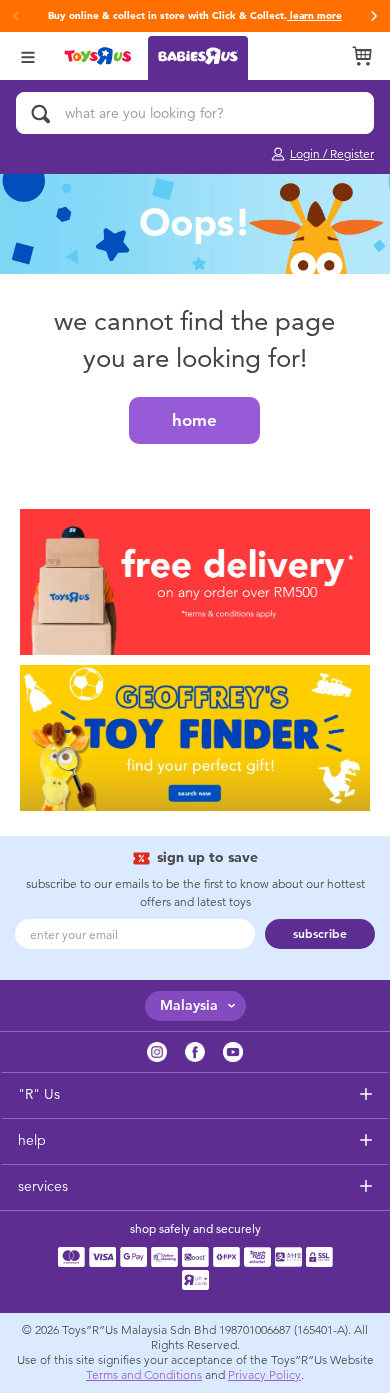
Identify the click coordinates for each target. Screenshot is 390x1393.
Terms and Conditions (144, 1375)
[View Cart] (362, 56)
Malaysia (189, 1005)
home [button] (194, 420)
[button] (374, 16)
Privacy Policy (264, 1375)
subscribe (320, 934)
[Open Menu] (28, 55)
